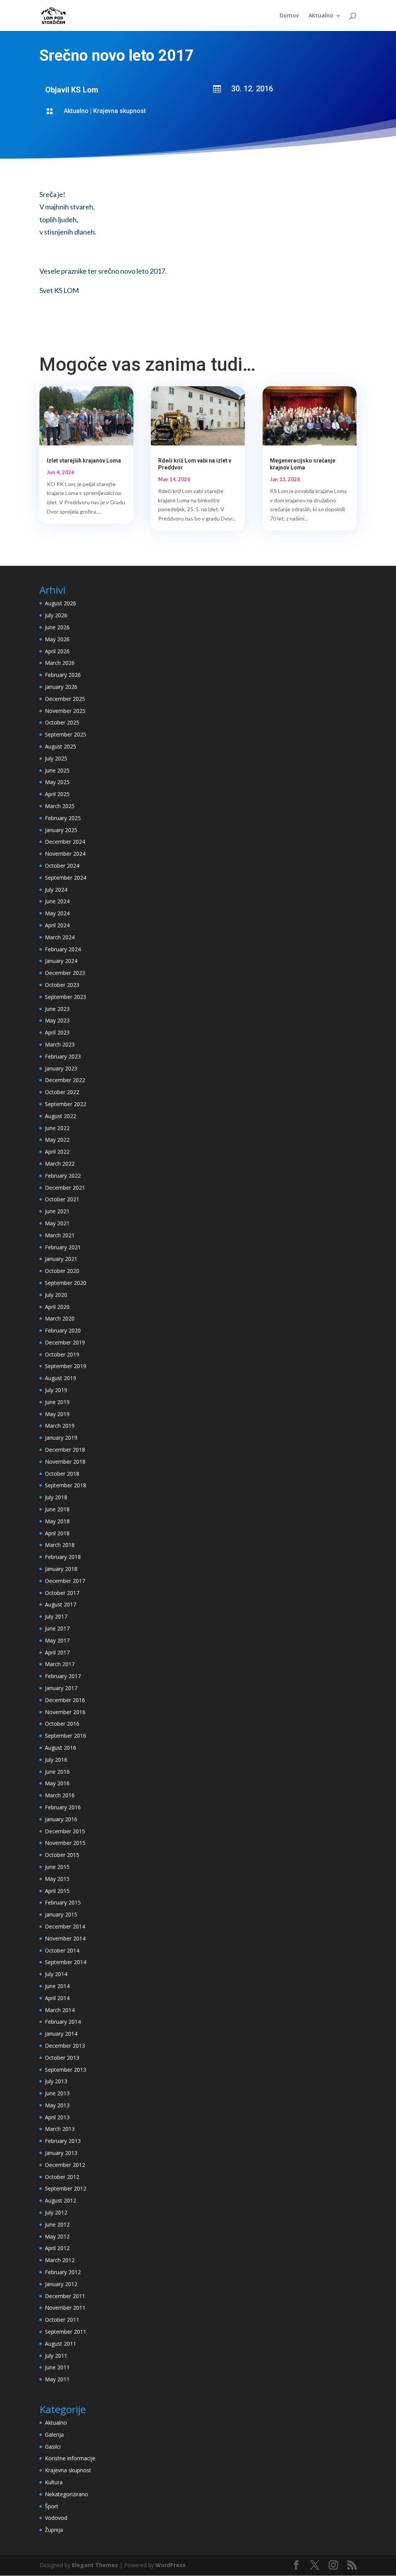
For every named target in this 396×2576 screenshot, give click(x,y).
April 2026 (57, 651)
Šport (52, 2506)
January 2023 (61, 1068)
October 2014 (62, 1950)
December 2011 (65, 2296)
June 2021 (57, 1211)
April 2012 (57, 2248)
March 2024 (60, 937)
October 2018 (62, 1474)
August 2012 (61, 2200)
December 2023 (65, 973)
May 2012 (57, 2236)
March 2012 (60, 2260)
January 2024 (61, 961)
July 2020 (56, 1295)
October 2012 (62, 2177)
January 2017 (61, 1688)
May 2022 (57, 1140)
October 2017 (62, 1593)
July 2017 (56, 1616)
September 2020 (66, 1283)
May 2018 (57, 1521)
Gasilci (53, 2447)
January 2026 (61, 687)
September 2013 (66, 2070)
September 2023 (66, 997)
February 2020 (63, 1330)
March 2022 (60, 1164)
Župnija (54, 2530)
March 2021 (60, 1235)
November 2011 (65, 2308)
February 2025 (63, 818)
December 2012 (65, 2165)
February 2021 (63, 1247)
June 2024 (57, 901)
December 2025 (65, 699)
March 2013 (60, 2129)
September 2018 (66, 1485)
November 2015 (65, 1843)
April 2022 (57, 1152)
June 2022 (57, 1128)
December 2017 (65, 1581)
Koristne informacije (70, 2458)
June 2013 (57, 2093)
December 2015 (65, 1831)
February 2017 (63, 1676)
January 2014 (61, 2034)
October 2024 (62, 866)
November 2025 (65, 711)
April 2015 (57, 1891)
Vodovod (56, 2518)
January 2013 (61, 2153)
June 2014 (57, 1986)
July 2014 (56, 1974)
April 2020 (57, 1307)
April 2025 (57, 794)
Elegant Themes (95, 2565)
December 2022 (65, 1080)
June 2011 (57, 2367)
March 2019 (60, 1426)
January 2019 (61, 1438)
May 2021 (57, 1223)
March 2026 (60, 663)
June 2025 (57, 770)
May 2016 (57, 1783)
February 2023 (63, 1056)
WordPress (171, 2565)
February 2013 (63, 2141)
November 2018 (65, 1462)
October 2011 (62, 2320)
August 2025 (61, 746)
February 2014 (63, 2022)
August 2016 (61, 1748)
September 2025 (66, 734)
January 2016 (61, 1819)
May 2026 (57, 639)
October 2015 (62, 1855)
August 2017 (61, 1604)
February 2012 (63, 2272)
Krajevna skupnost (119, 111)
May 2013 (57, 2105)
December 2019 (65, 1342)
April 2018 (57, 1533)
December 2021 (65, 1188)
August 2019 (61, 1378)
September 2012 (66, 2188)
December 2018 (65, 1450)
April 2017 (57, 1652)
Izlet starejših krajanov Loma (84, 461)
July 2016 (56, 1760)
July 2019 (56, 1390)
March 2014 (60, 2010)
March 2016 (60, 1795)
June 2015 (57, 1867)
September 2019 (66, 1366)
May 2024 (57, 913)
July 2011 (56, 2356)
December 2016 (65, 1700)
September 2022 (66, 1104)
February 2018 (63, 1557)
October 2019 (62, 1354)
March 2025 (60, 806)
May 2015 (57, 1879)
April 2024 (57, 925)
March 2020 (60, 1318)
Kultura (54, 2482)
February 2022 (63, 1176)
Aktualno (321, 16)
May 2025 (57, 782)
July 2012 (56, 2212)
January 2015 (61, 1914)
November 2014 (65, 1938)
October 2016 (62, 1724)
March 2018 (60, 1545)
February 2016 (63, 1807)
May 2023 (57, 1020)
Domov (289, 16)
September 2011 (66, 2332)
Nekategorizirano (67, 2494)
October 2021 (62, 1199)
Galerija (54, 2435)
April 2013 (57, 2117)
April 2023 (57, 1032)
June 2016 (57, 1772)
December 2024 (65, 842)
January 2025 (61, 830)
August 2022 (61, 1116)
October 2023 (62, 985)
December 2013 (65, 2046)
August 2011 (61, 2344)
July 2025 (56, 758)
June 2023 (57, 1009)
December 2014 (65, 1926)
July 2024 (56, 890)
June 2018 (57, 1509)
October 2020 (62, 1271)
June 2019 (57, 1402)
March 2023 (60, 1044)
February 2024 (63, 949)
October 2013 (62, 2058)
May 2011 (57, 2379)
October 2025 (62, 722)
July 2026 (56, 615)
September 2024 (66, 878)
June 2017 (57, 1628)
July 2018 (56, 1497)
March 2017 (60, 1664)
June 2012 (57, 2224)
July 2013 (56, 2081)
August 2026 (61, 603)
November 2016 (65, 1712)
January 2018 (61, 1569)
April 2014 (57, 1998)
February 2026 (63, 675)
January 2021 (61, 1259)
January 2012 (61, 2284)
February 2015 (63, 1902)
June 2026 (57, 627)
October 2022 (62, 1092)
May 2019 (57, 1414)
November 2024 (65, 854)
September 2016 (66, 1736)
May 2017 (57, 1640)
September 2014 (66, 1962)
